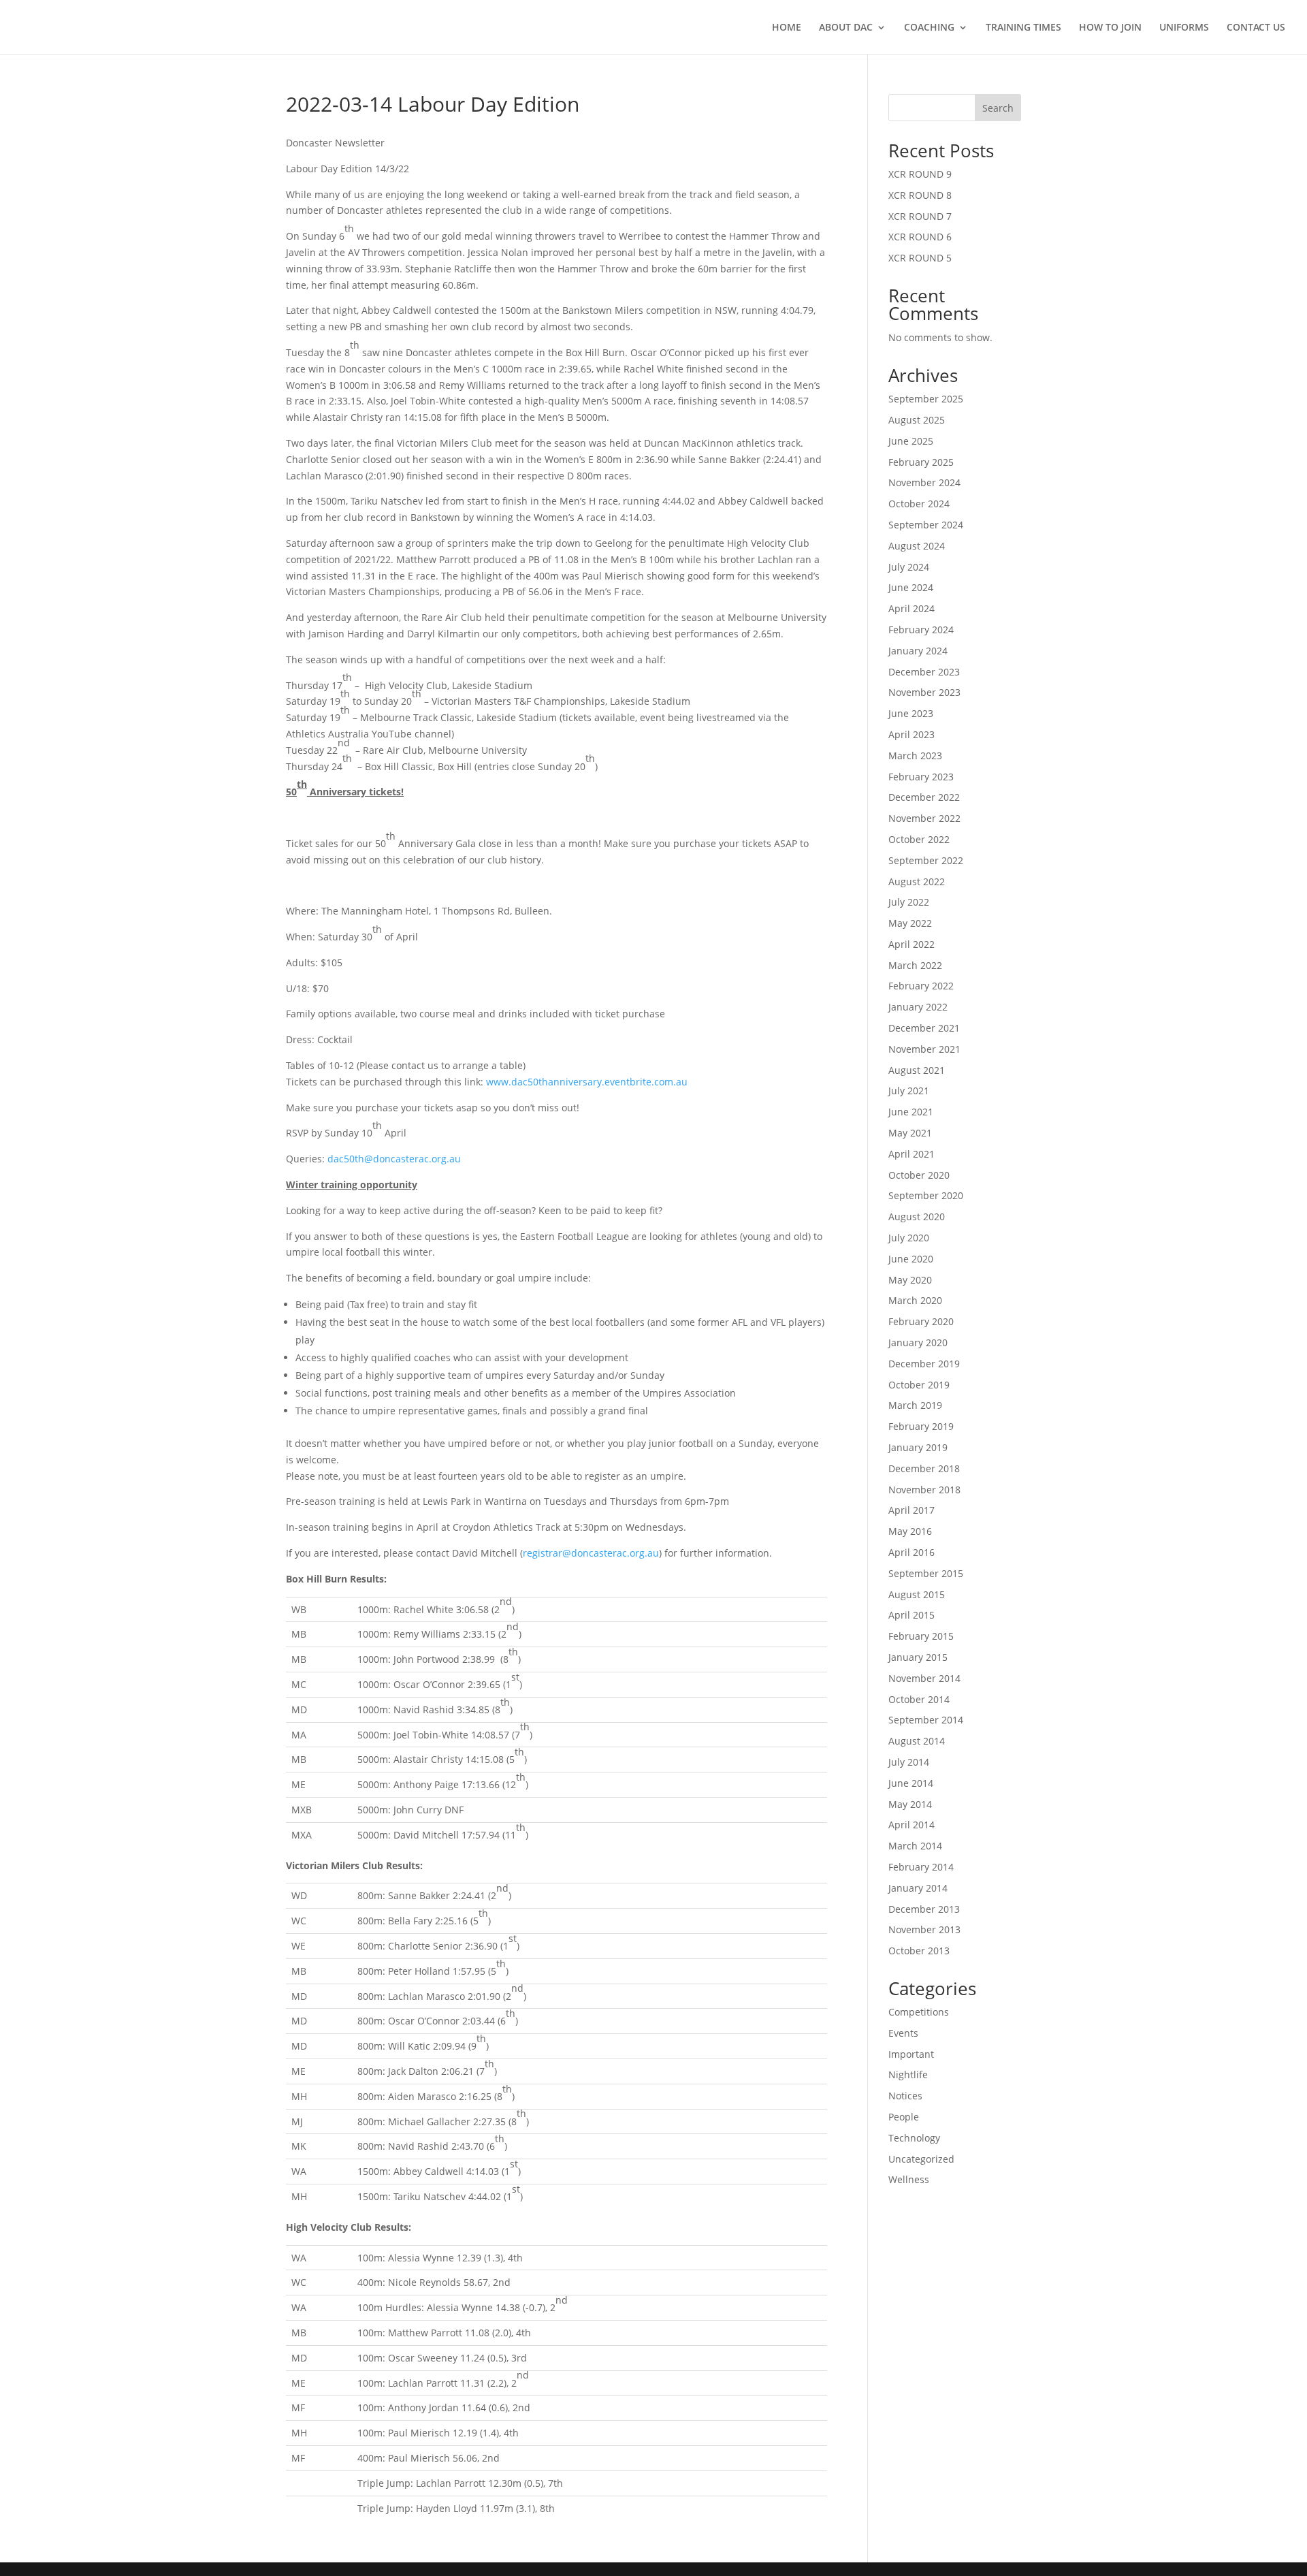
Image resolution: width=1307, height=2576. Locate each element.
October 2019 (919, 1385)
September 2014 (926, 1720)
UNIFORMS (1184, 28)
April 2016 (911, 1552)
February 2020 (921, 1321)
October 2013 (919, 1951)
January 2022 (918, 1007)
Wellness (909, 2179)
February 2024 (921, 630)
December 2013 (924, 1909)
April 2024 (911, 608)
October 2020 (919, 1175)
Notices (905, 2096)
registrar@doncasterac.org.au (591, 1553)
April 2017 (911, 1510)
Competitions (919, 2012)
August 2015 (917, 1594)
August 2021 (917, 1070)
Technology (914, 2138)
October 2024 (919, 504)
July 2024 (909, 567)
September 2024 (926, 525)
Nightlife (908, 2074)
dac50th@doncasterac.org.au (394, 1159)
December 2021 (924, 1028)
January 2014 (918, 1888)
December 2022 (924, 797)
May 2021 (910, 1133)
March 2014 (915, 1846)
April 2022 (911, 944)
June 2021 (911, 1112)
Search (998, 108)
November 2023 (924, 692)
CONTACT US (1256, 28)
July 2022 (909, 902)
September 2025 (926, 399)
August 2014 (917, 1741)
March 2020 (915, 1300)
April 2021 (911, 1154)
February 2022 (921, 986)
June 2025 (911, 441)
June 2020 (911, 1259)
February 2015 (921, 1636)
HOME (787, 28)
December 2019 (924, 1364)
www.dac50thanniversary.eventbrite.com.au (587, 1082)
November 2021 (924, 1049)
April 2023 (911, 734)
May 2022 (910, 923)
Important (911, 2054)
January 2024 (918, 651)
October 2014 (919, 1699)
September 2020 (926, 1195)
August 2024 (917, 546)
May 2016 (910, 1531)
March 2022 (915, 965)
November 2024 (924, 482)
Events (903, 2033)
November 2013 (924, 1929)
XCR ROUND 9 (920, 174)
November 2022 (924, 818)
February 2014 (921, 1867)
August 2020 (917, 1217)
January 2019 (918, 1447)
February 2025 (921, 462)
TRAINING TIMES (1023, 28)
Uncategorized (921, 2159)
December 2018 (924, 1468)
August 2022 (917, 881)
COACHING (929, 28)
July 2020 (909, 1238)
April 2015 (911, 1615)
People (904, 2117)
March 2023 (915, 756)
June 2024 (911, 587)
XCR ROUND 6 (920, 237)
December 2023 (924, 672)
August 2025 (917, 420)
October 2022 (919, 839)
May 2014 (910, 1804)
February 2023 (921, 777)
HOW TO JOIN (1110, 28)
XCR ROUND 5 (920, 258)
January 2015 (918, 1657)
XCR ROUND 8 (920, 195)
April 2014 (911, 1825)
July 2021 (909, 1091)
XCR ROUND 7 (920, 216)
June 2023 (911, 713)
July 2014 (909, 1762)
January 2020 (918, 1342)
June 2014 (911, 1783)
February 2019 (921, 1426)
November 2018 (924, 1490)
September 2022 (926, 860)
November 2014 (924, 1678)
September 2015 (926, 1573)
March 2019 (915, 1405)
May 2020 (910, 1280)
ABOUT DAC (846, 28)
